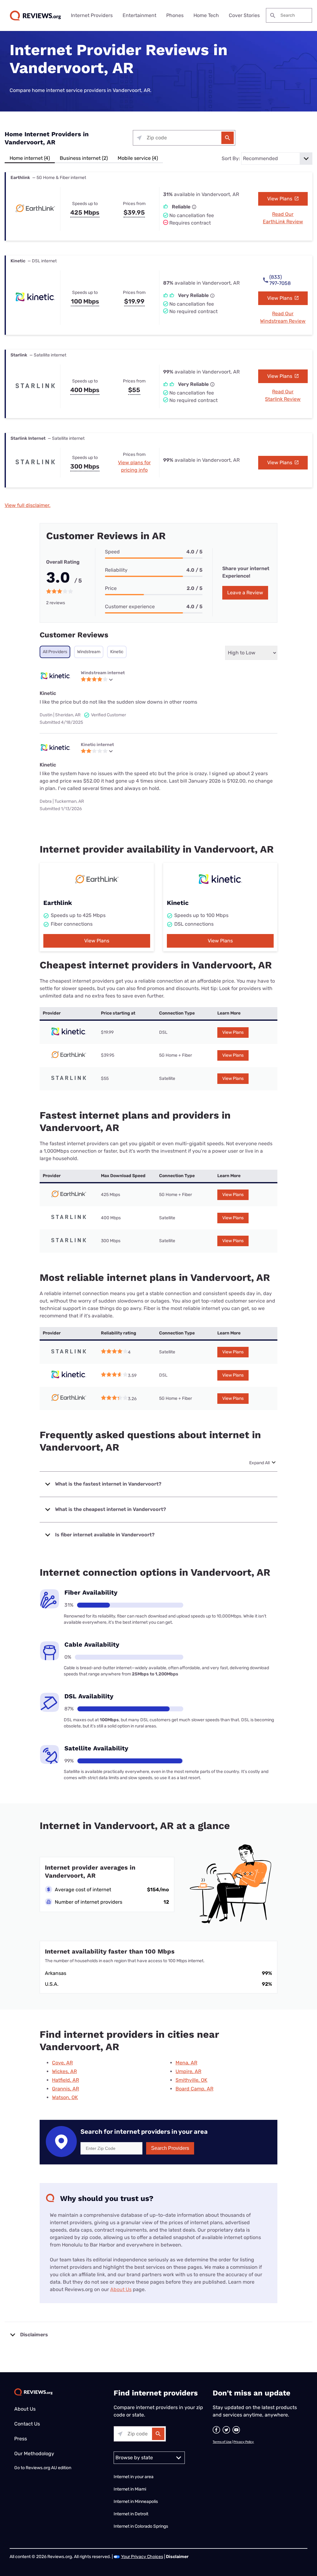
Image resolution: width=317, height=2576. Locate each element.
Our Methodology (34, 2454)
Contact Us (27, 2424)
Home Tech (206, 15)
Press (21, 2439)
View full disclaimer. (28, 505)
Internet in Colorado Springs (141, 2526)
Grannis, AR (65, 2089)
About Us (121, 2289)
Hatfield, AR (65, 2080)
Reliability (116, 570)
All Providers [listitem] (55, 652)
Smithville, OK (191, 2080)
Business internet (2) (84, 158)
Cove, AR (62, 2063)
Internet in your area (134, 2477)
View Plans (280, 199)
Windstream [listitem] (89, 652)
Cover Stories (244, 15)
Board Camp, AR (194, 2089)
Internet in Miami (130, 2489)
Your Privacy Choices (142, 2557)
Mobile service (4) (138, 158)
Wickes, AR (64, 2071)
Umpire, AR (188, 2071)
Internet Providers (92, 15)
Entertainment (139, 15)
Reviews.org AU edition (48, 2468)
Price (111, 588)
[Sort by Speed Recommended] (277, 159)
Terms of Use (222, 2442)
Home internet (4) (30, 158)
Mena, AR (186, 2063)
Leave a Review (245, 593)
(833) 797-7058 (280, 280)
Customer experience (130, 607)
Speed (112, 552)
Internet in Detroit (131, 2514)
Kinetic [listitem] (117, 652)
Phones (175, 15)
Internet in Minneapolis (136, 2502)
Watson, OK (65, 2097)
